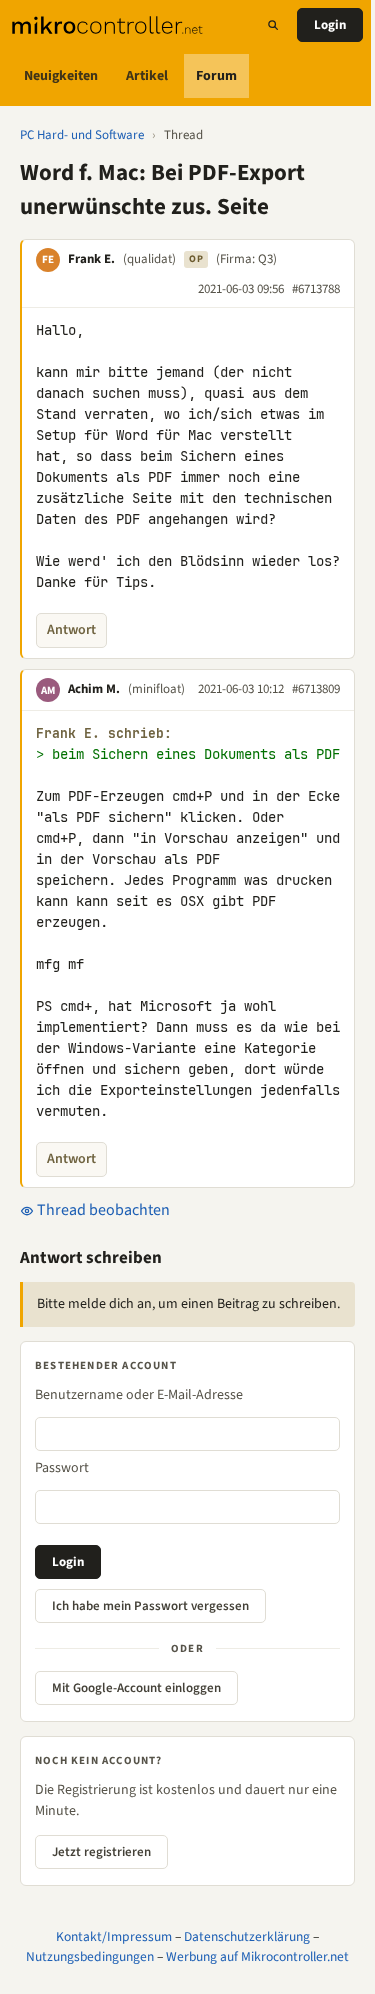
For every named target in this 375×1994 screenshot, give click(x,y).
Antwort (71, 630)
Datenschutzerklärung (247, 1936)
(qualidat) (149, 259)
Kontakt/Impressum (114, 1936)
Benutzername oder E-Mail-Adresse (139, 1395)
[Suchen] (273, 25)
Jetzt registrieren (101, 1852)
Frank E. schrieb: (104, 733)
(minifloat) (156, 689)
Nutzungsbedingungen (90, 1956)
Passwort (62, 1468)
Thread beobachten (102, 1210)
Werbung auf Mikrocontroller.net (257, 1956)
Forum (216, 76)
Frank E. (91, 259)
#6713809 (316, 689)
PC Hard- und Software (82, 135)
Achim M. (94, 689)
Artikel (147, 76)
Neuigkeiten (61, 76)
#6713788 (316, 289)
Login (330, 25)
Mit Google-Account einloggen (136, 1688)
